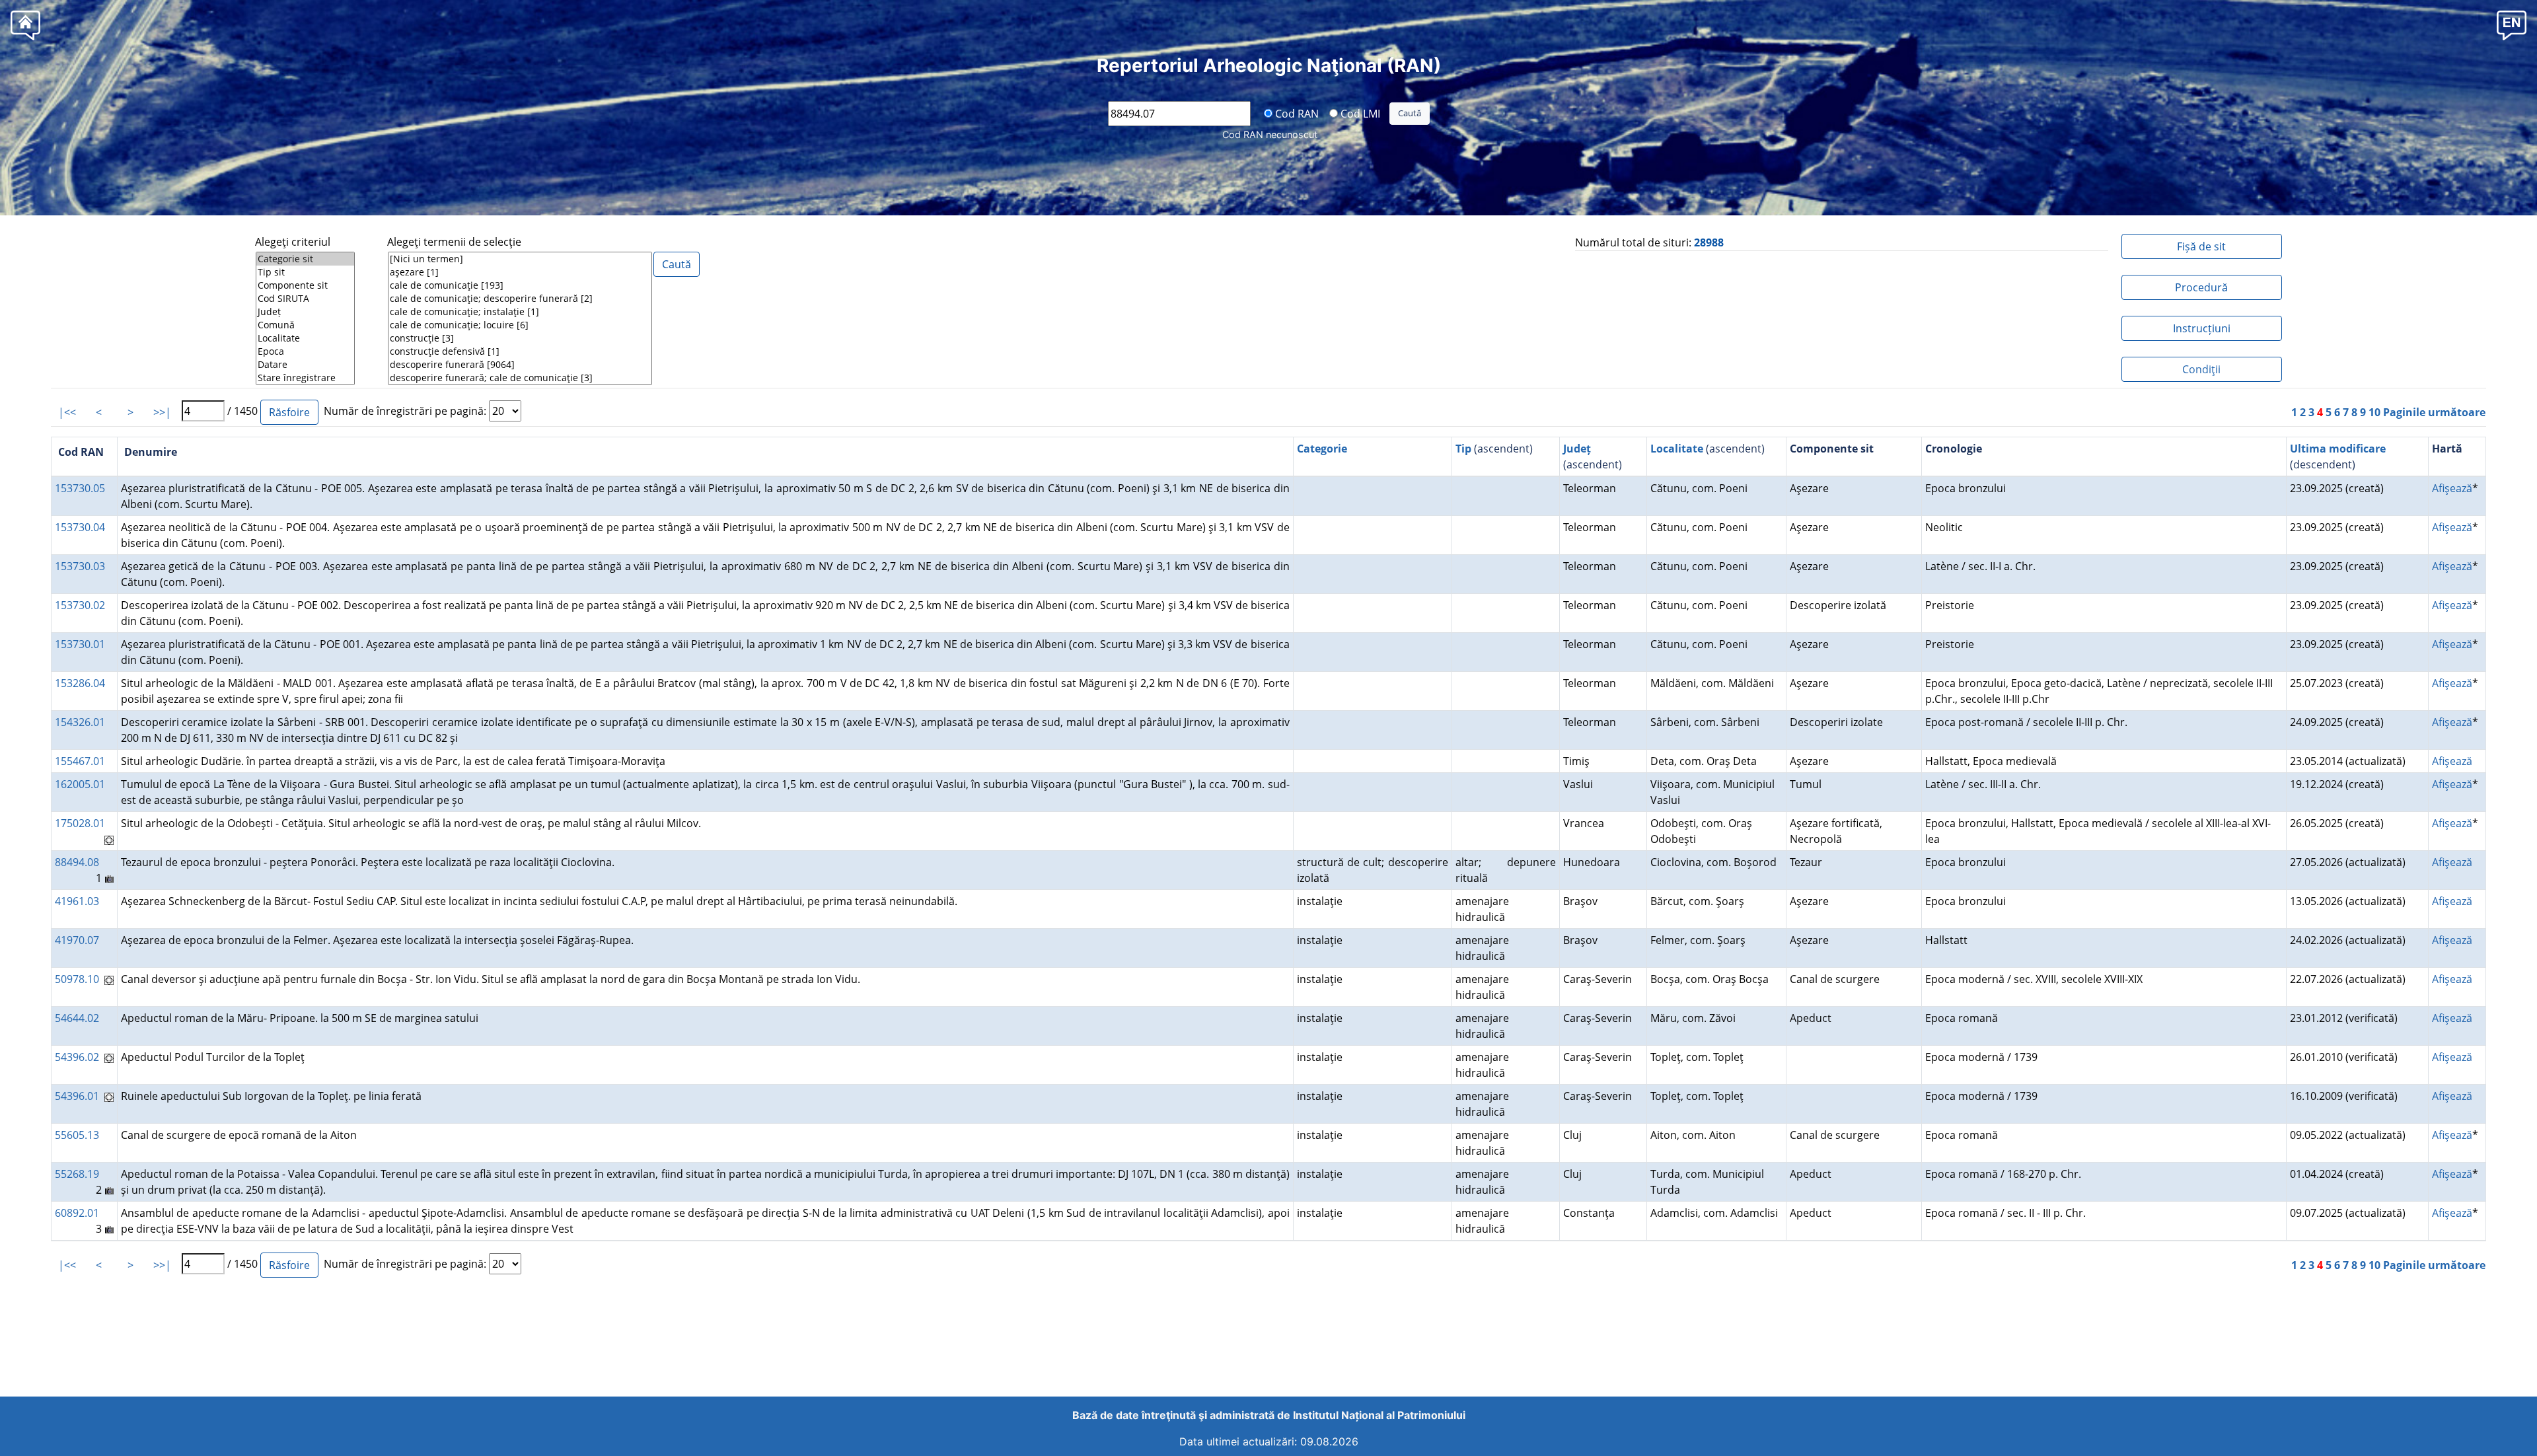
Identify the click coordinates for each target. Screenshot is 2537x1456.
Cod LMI (1359, 113)
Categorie (1322, 449)
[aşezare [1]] (520, 272)
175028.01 (80, 823)
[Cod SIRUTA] (305, 299)
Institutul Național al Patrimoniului (1379, 1415)
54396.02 (77, 1057)
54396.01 (77, 1096)
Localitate (1677, 449)
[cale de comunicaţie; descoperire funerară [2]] (520, 299)
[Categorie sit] (305, 259)
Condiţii (2201, 369)
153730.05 (80, 488)
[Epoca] (305, 351)
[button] (2512, 25)
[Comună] (305, 325)
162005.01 (80, 784)
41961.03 (77, 901)
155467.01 (80, 761)
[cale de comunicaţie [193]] (520, 285)
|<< (67, 412)
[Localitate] (305, 338)
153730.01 (80, 644)
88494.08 (77, 862)
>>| (162, 412)
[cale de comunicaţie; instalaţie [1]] (520, 312)
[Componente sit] (305, 285)
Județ (1577, 449)
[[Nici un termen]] (520, 259)
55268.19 (77, 1174)
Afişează (2452, 488)
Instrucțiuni (2202, 328)
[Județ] (305, 312)
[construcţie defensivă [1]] (520, 351)
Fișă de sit (2201, 246)
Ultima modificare (2338, 449)
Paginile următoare (2434, 412)
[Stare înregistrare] (305, 378)
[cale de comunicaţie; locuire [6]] (520, 325)
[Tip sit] (305, 272)
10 (2374, 412)
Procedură (2201, 287)
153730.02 (80, 605)
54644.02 (77, 1018)
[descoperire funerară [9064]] (520, 365)
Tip (1463, 449)
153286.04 (80, 683)
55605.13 (77, 1135)
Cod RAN (1296, 113)
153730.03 (80, 566)
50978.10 (77, 979)
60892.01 (77, 1213)
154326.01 (80, 722)
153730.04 (80, 527)
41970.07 (77, 940)
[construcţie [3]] (520, 338)
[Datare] (305, 365)
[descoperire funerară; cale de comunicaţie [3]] (520, 378)
